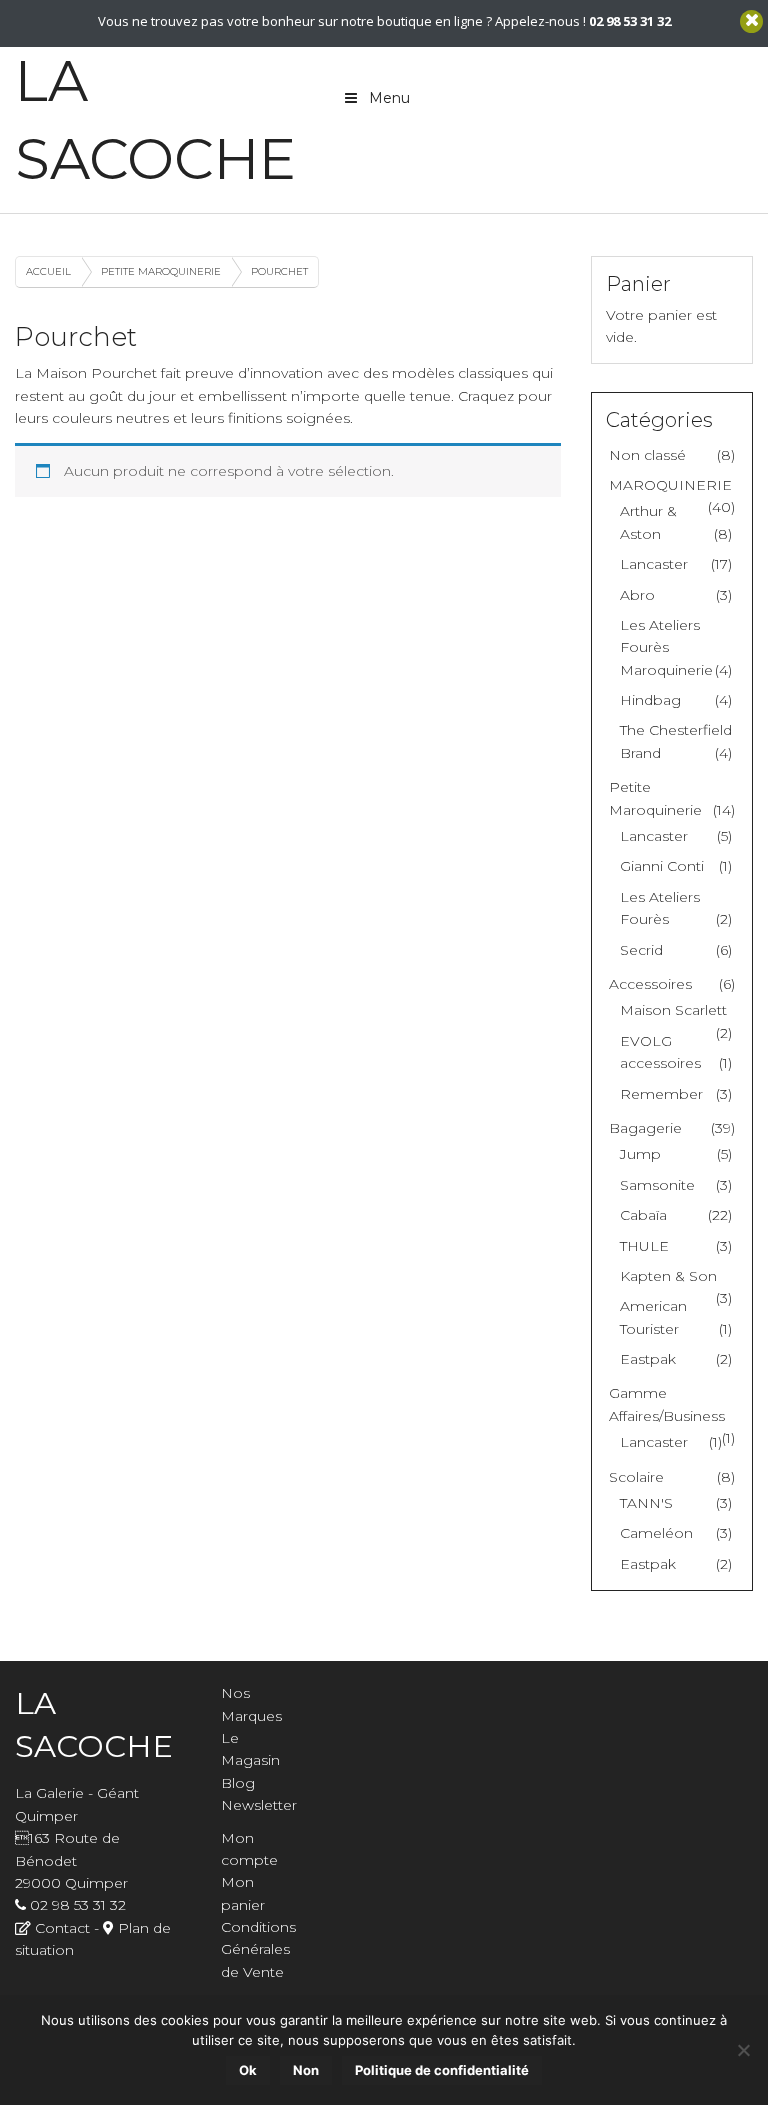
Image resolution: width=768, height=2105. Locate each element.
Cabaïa (643, 1215)
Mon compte (249, 1849)
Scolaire (636, 1477)
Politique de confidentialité (442, 2070)
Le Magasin (250, 1749)
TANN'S (646, 1503)
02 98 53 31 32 (78, 1905)
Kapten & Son (668, 1276)
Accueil (48, 271)
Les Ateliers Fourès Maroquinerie (666, 647)
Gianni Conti (662, 866)
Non (306, 2070)
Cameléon (656, 1533)
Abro (637, 595)
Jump (640, 1154)
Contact (62, 1928)
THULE (644, 1246)
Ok (248, 2070)
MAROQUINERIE (670, 485)
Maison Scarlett (673, 1010)
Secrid (641, 950)
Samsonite (657, 1185)
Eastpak (648, 1359)
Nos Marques (251, 1704)
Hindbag (650, 700)
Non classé (647, 455)
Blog (238, 1783)
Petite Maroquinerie (161, 271)
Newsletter (259, 1805)
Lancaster (654, 564)
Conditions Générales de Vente (258, 1949)
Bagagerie (645, 1128)
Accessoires (650, 984)
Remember (661, 1094)
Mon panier (243, 1893)
